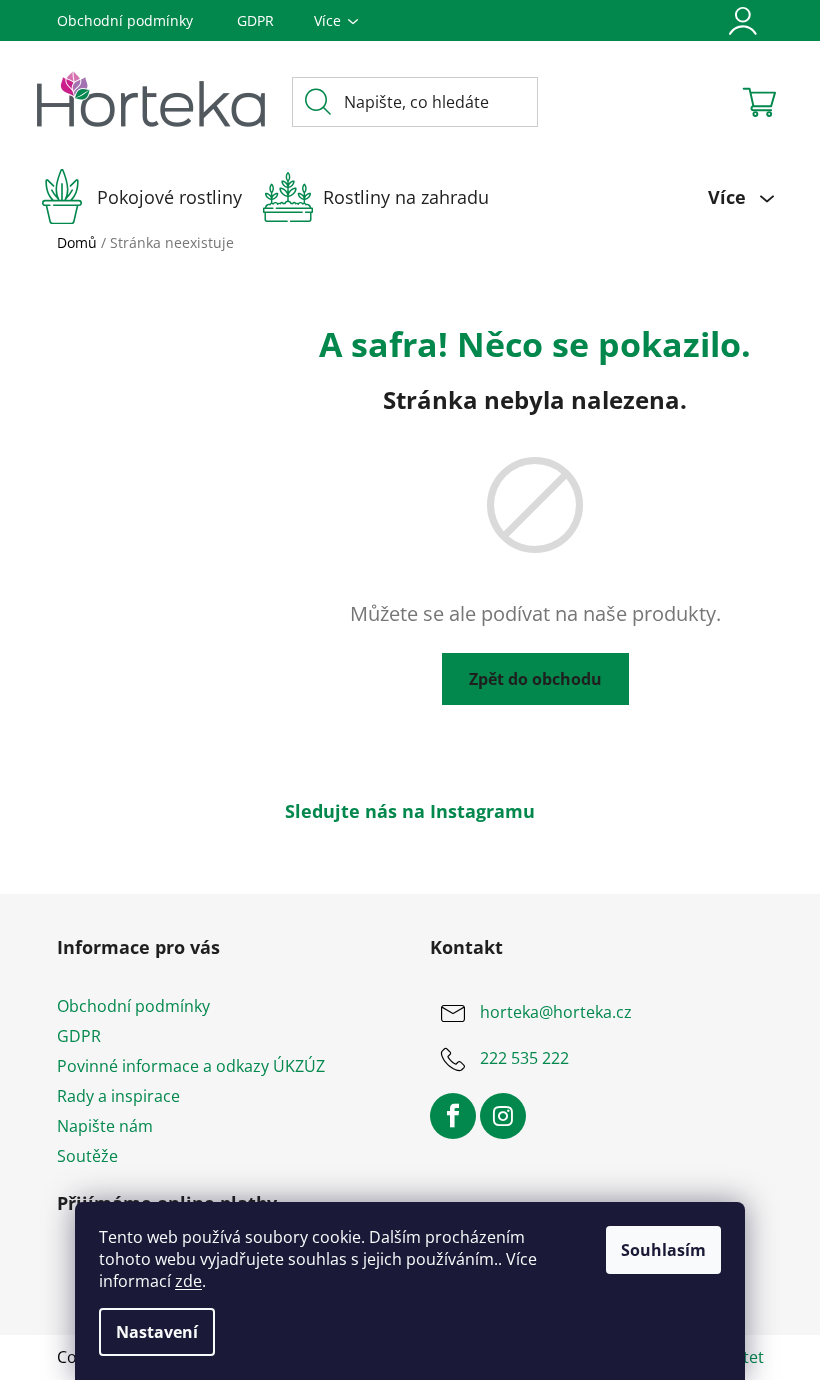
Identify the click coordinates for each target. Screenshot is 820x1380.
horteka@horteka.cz (556, 1012)
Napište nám (105, 1126)
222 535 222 (524, 1058)
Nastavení (157, 1332)
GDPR (255, 20)
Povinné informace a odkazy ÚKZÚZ (191, 1066)
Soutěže (87, 1156)
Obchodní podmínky (125, 20)
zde (188, 1281)
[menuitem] (150, 197)
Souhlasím (663, 1250)
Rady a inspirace (118, 1096)
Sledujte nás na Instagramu (410, 811)
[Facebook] (453, 1116)
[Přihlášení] (743, 21)
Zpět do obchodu (535, 679)
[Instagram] (503, 1116)
